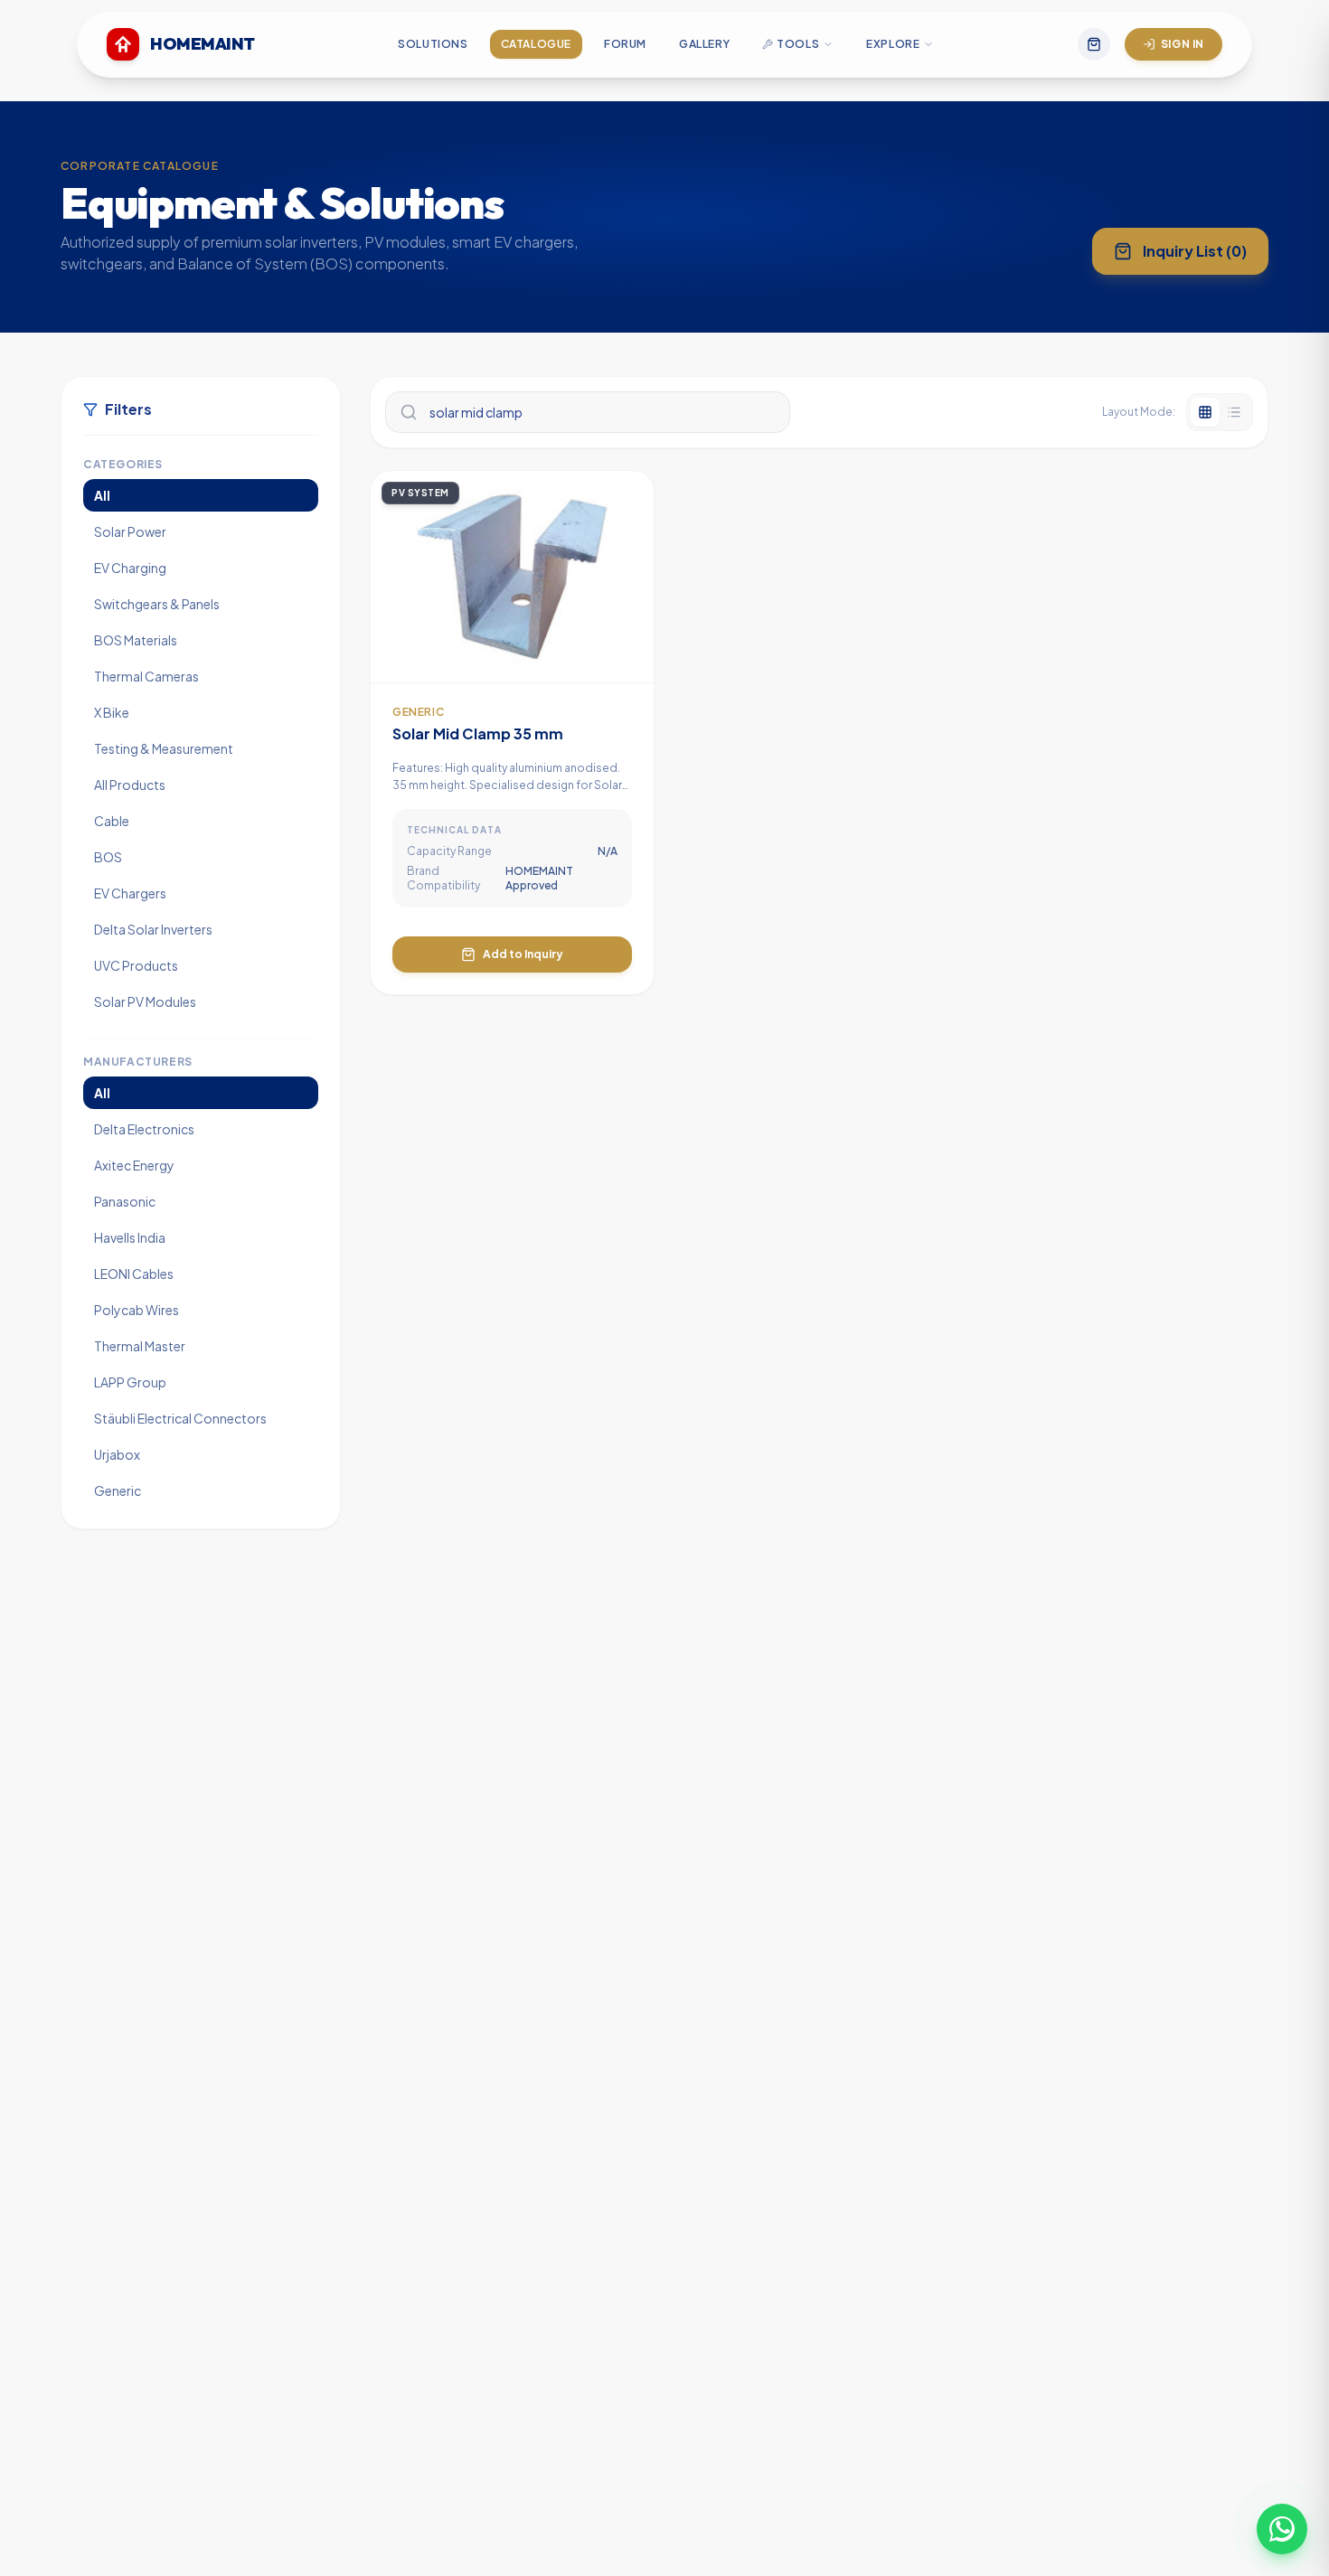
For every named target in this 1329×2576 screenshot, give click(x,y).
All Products (130, 785)
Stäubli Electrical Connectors (180, 1418)
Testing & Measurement (164, 748)
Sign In (1183, 44)
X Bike (112, 712)
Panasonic (125, 1201)
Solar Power (130, 531)
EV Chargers (130, 893)
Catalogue (536, 44)
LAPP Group (130, 1382)
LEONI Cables (134, 1274)
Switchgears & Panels (157, 604)
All (102, 495)
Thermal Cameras (146, 676)
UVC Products (136, 965)
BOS (108, 857)
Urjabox (117, 1454)
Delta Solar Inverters (153, 929)
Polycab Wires (137, 1310)
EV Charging (130, 568)
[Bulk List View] (1234, 412)
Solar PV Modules (145, 1001)
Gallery (704, 44)
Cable (112, 821)
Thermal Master (140, 1346)
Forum (625, 44)
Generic (118, 1490)
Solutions (433, 44)
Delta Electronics (144, 1129)
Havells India (130, 1237)
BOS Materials (136, 640)
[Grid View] (1205, 412)
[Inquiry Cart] (1094, 44)
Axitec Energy (134, 1165)
